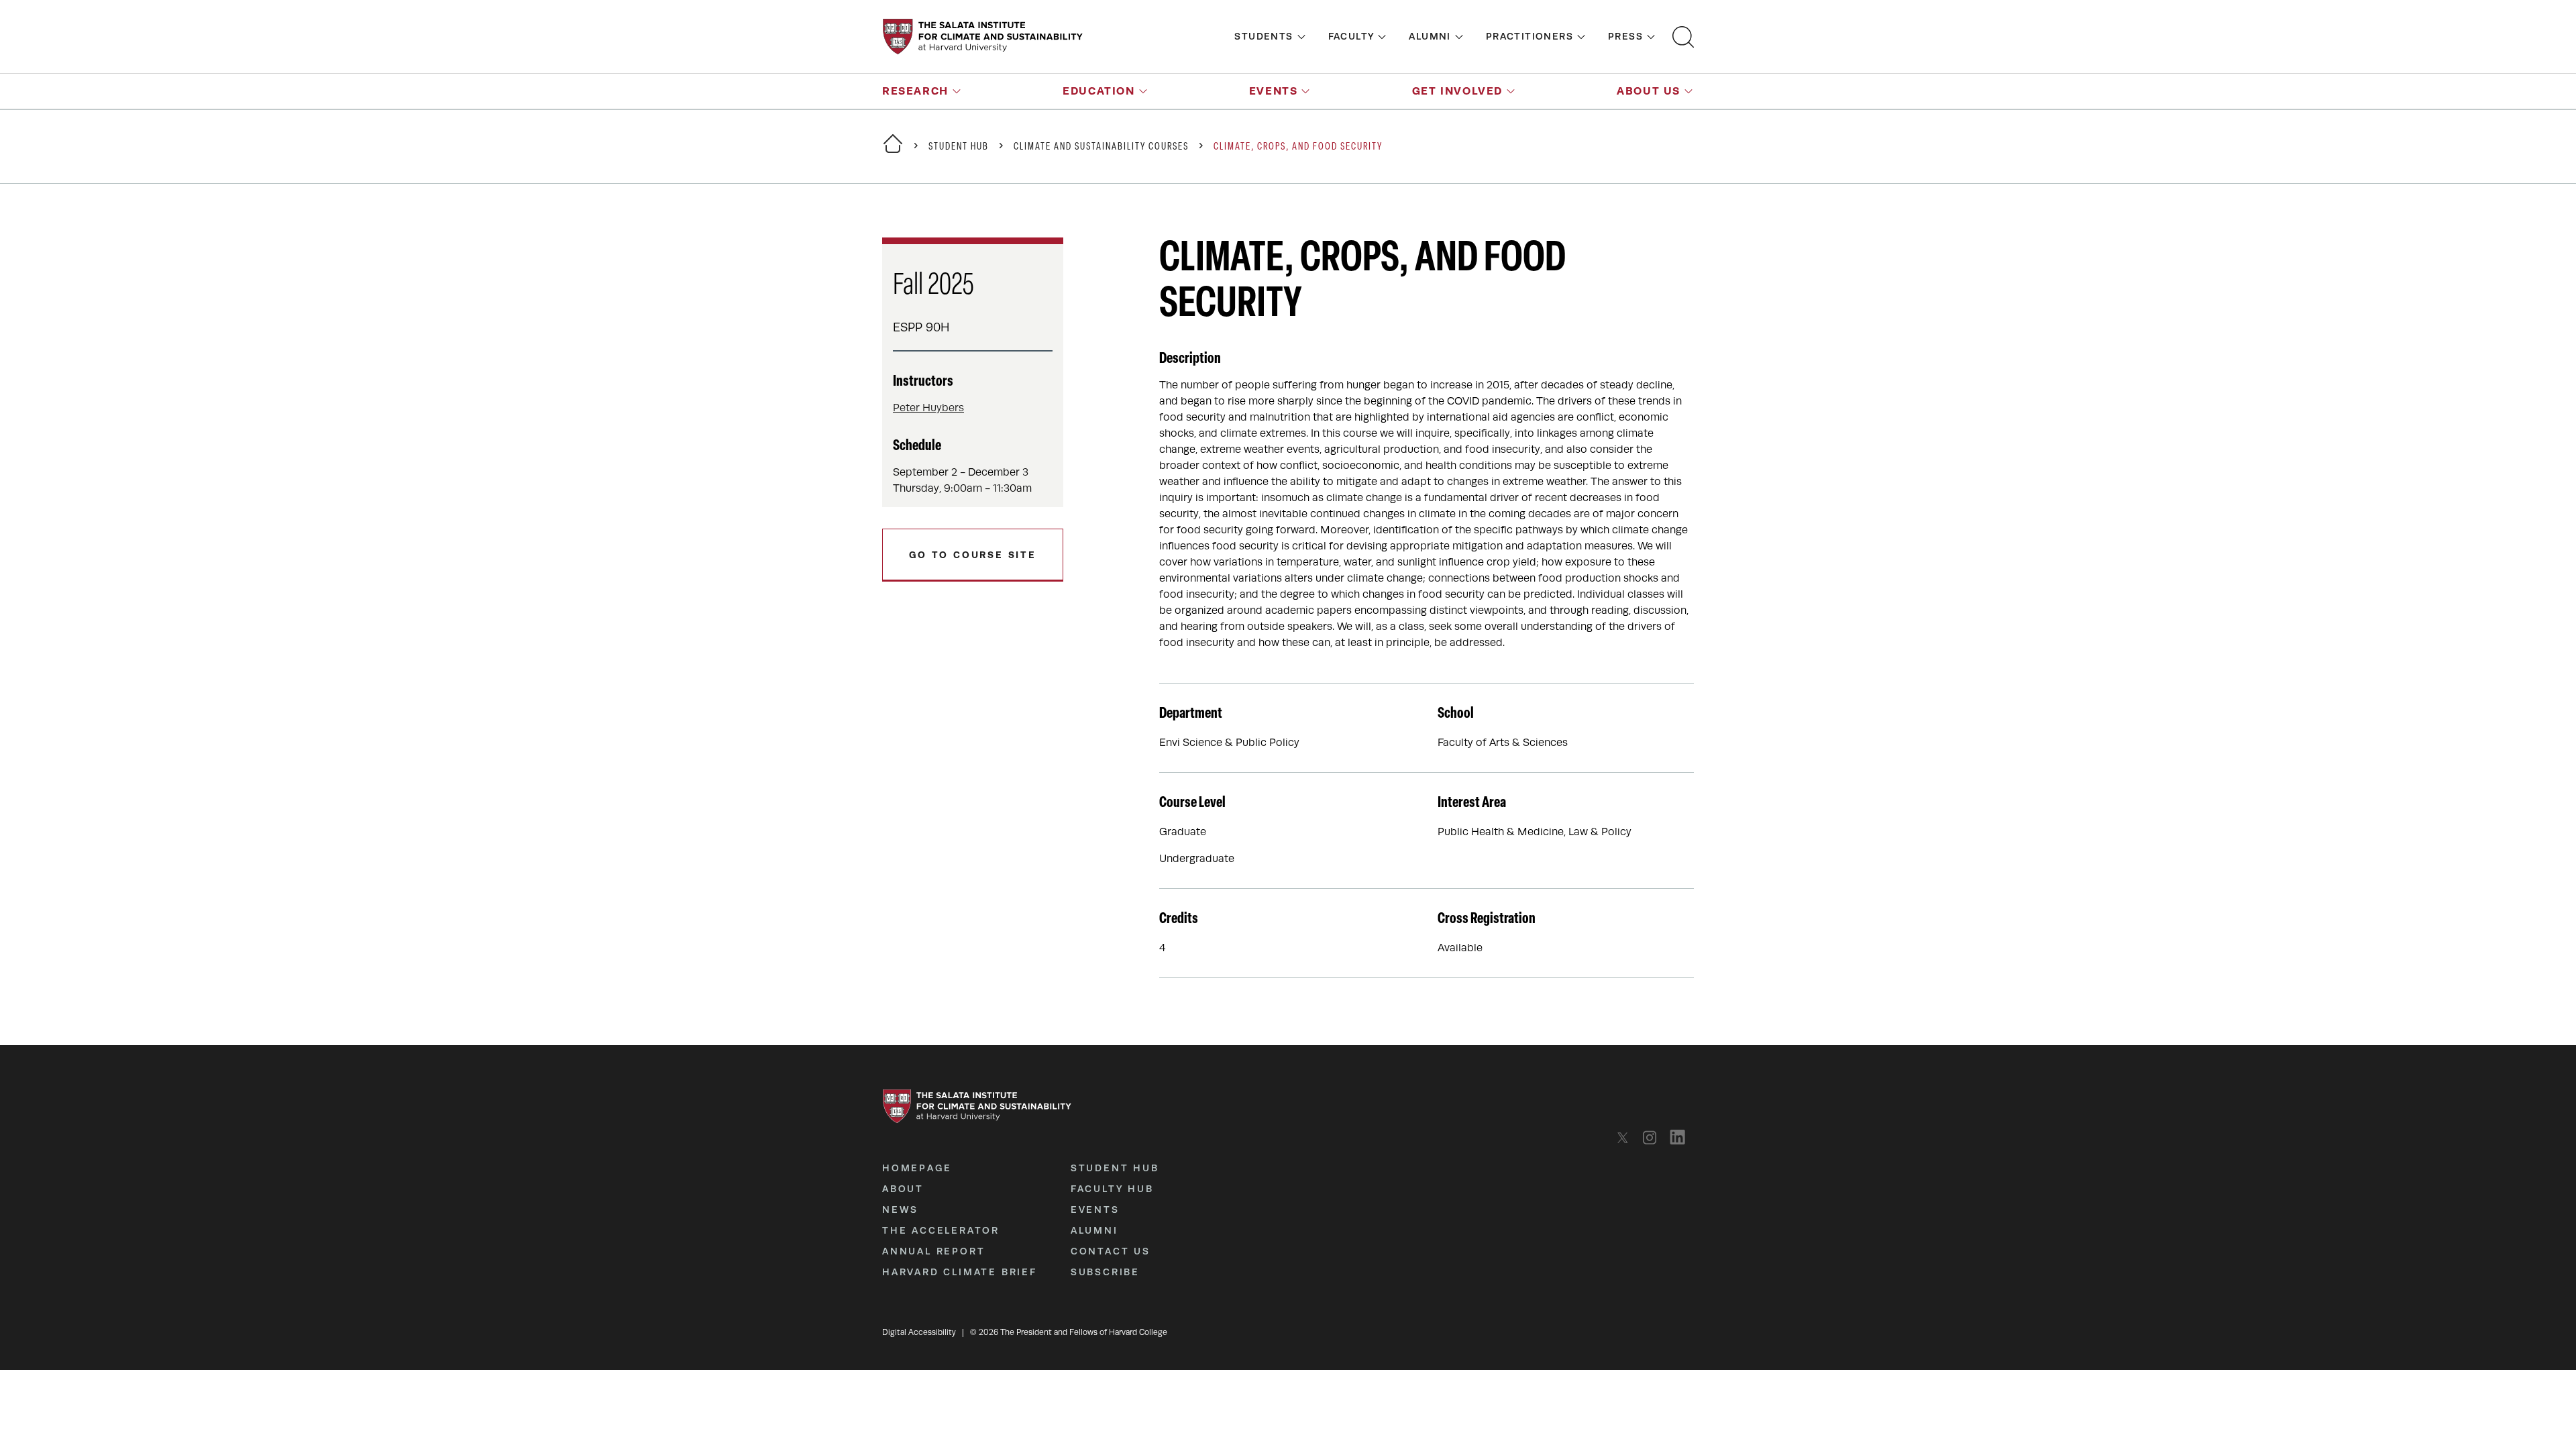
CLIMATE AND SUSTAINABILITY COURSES (1101, 147)
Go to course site (973, 555)
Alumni (1430, 36)
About (903, 1189)
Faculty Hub (1112, 1189)
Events (1274, 91)
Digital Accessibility (919, 1332)
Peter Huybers (928, 408)
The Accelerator (941, 1230)
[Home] (893, 152)
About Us (1649, 91)
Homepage (917, 1168)
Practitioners (1529, 36)
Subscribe (1105, 1272)
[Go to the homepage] (983, 37)
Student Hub (959, 147)
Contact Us (1111, 1251)
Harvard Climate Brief (960, 1272)
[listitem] (1626, 1137)
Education (1098, 91)
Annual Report (933, 1251)
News (900, 1210)
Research (915, 91)
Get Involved (1457, 91)
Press (1625, 36)
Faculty (1351, 36)
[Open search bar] (1683, 37)
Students (1264, 36)
